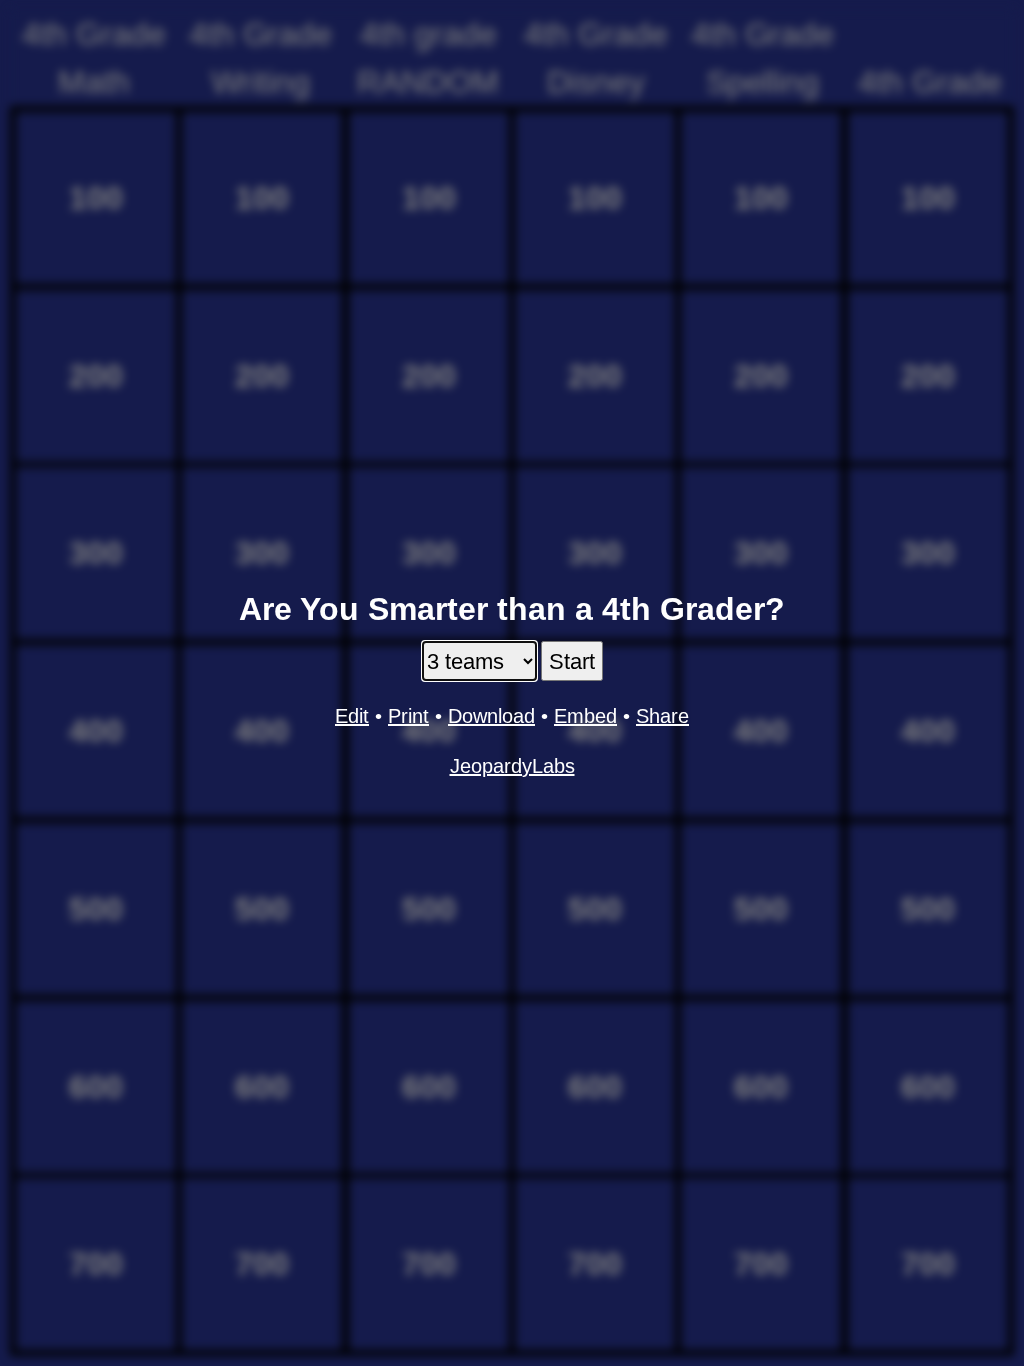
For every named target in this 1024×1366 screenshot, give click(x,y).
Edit (352, 716)
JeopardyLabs (512, 766)
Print (408, 716)
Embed (585, 716)
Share (662, 716)
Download (491, 716)
